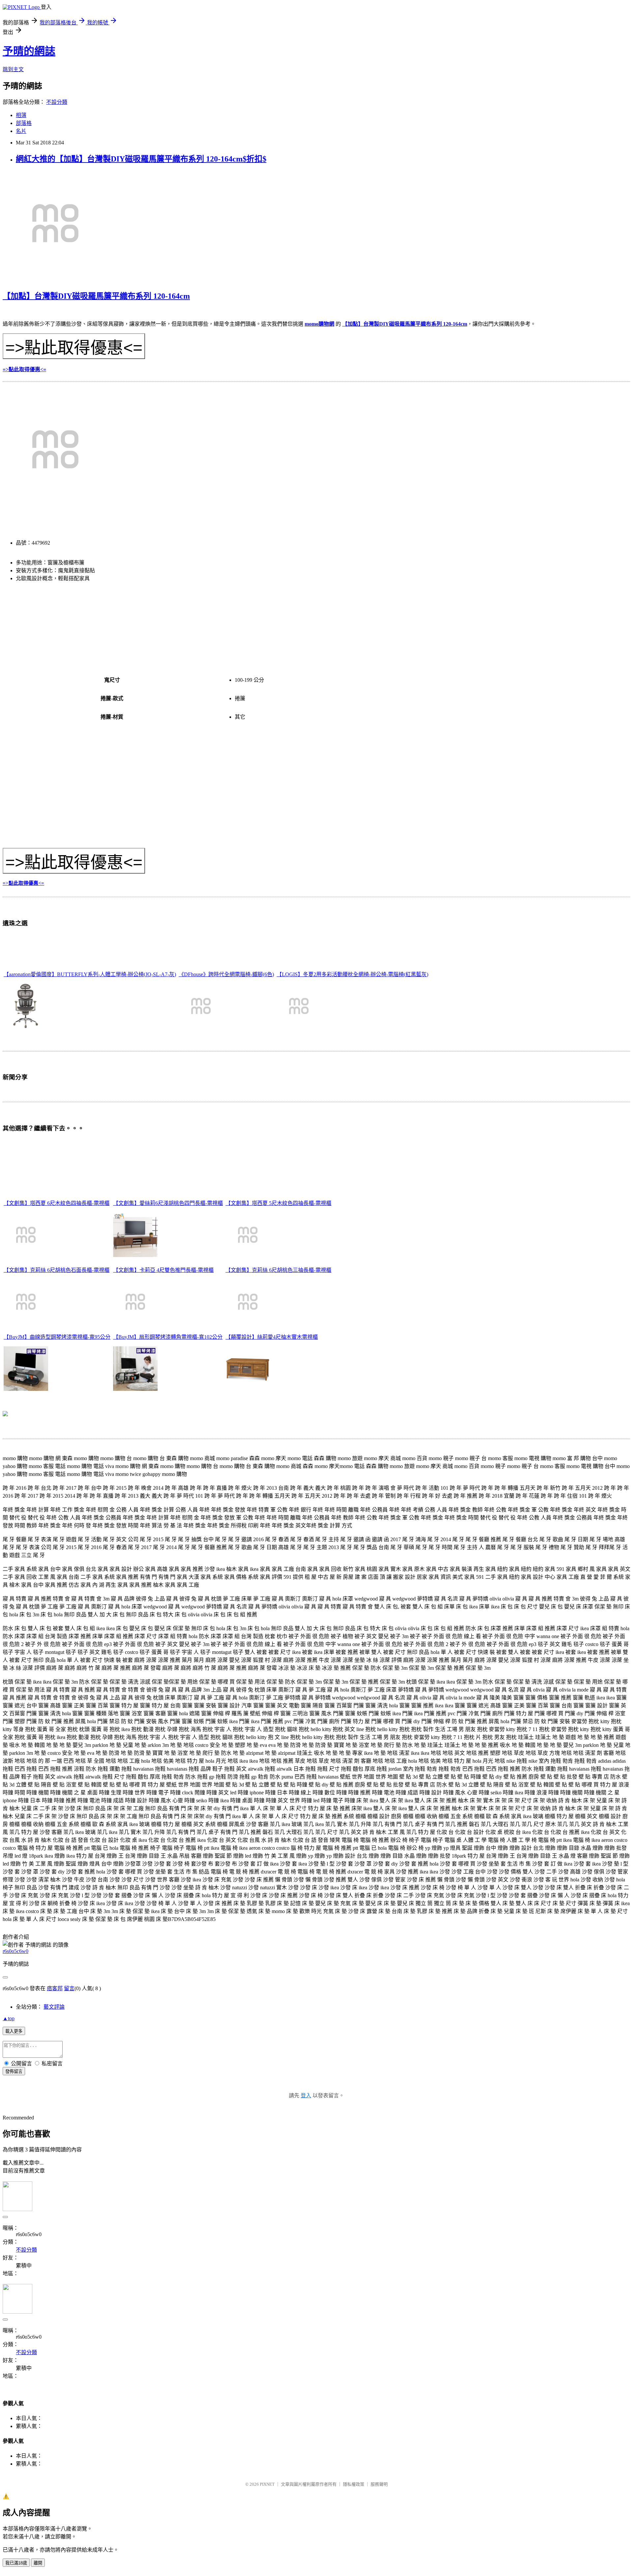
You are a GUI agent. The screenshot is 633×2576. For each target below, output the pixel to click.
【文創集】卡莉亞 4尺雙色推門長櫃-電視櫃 (163, 1270)
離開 (38, 2563)
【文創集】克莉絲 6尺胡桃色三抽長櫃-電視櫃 (278, 1270)
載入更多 (14, 2031)
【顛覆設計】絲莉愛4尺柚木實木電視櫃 (272, 1337)
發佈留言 (14, 2071)
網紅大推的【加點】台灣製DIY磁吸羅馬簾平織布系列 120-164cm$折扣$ (141, 159)
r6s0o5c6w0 (15, 1951)
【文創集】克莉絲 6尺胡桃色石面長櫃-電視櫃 (57, 1270)
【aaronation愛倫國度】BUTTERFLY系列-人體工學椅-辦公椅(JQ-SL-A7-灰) (90, 974)
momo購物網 (319, 324)
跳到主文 (13, 69)
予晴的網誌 (29, 51)
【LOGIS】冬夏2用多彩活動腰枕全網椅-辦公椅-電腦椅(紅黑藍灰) (352, 974)
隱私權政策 (354, 2484)
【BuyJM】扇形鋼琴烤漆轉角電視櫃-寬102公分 (168, 1337)
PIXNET (267, 2484)
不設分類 (57, 102)
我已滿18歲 (16, 2563)
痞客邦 (55, 1988)
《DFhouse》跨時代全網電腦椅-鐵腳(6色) (226, 974)
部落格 (24, 123)
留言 (69, 1988)
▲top (9, 2018)
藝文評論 (54, 2007)
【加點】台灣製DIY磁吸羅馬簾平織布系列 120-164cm (96, 296)
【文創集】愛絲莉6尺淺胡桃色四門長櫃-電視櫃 (168, 1203)
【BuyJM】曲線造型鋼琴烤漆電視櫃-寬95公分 (57, 1337)
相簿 (21, 115)
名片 (21, 131)
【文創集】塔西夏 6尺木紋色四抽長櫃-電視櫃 (57, 1203)
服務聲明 (379, 2484)
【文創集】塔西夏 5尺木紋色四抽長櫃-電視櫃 (278, 1203)
